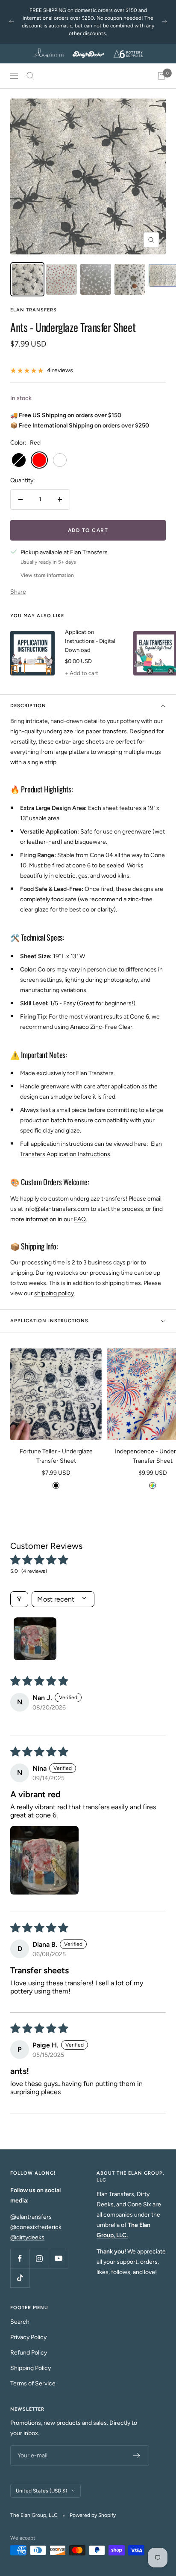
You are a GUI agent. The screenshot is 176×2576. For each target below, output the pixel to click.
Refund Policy (29, 2353)
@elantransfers (31, 2217)
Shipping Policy (31, 2368)
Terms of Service (33, 2383)
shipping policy (54, 1293)
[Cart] (161, 76)
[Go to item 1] (35, 1639)
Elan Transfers (34, 310)
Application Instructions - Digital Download (90, 641)
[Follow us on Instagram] (39, 2258)
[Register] (137, 2456)
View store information (47, 575)
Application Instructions (49, 1321)
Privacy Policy (28, 2337)
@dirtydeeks (27, 2237)
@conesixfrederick (36, 2227)
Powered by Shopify (93, 2515)
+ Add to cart (82, 673)
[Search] (30, 76)
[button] (44, 1860)
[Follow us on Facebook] (20, 2258)
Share (18, 592)
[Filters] (19, 1599)
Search (20, 2322)
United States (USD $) (41, 2491)
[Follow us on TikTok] (20, 2278)
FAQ (80, 1219)
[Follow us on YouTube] (58, 2258)
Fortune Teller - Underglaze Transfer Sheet (56, 1456)
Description (28, 706)
